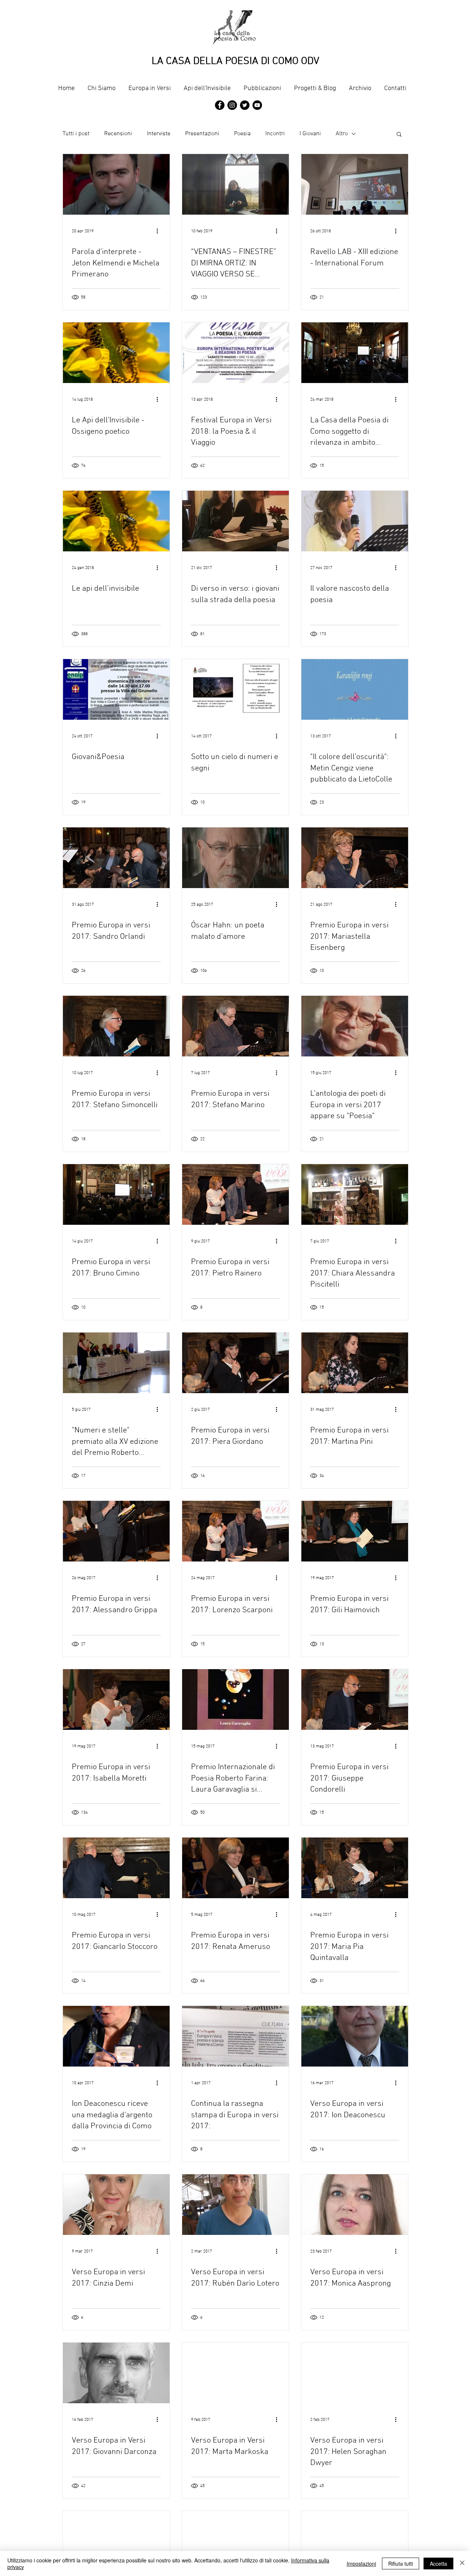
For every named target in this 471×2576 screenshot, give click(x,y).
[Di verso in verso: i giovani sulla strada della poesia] (235, 521)
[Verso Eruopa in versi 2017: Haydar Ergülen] (116, 2541)
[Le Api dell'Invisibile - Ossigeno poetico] (116, 353)
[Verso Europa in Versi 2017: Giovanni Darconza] (116, 2373)
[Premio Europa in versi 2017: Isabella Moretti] (116, 1700)
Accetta (438, 2564)
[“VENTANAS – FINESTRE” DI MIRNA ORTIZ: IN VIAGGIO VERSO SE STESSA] (235, 184)
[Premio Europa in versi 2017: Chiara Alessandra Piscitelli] (355, 1194)
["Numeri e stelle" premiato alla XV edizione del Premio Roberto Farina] (116, 1363)
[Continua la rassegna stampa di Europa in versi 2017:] (235, 2036)
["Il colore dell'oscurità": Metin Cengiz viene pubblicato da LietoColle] (355, 689)
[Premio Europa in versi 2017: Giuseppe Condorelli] (355, 1700)
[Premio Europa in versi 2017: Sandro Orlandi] (116, 858)
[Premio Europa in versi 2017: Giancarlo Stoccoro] (116, 1868)
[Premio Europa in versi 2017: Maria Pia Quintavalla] (355, 1868)
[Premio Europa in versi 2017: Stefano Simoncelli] (116, 1026)
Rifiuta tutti (401, 2564)
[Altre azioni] (160, 231)
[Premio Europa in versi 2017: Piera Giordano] (235, 1363)
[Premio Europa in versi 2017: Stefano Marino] (235, 1026)
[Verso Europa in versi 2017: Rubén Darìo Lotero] (235, 2205)
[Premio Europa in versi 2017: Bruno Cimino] (116, 1194)
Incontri (275, 134)
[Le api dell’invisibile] (116, 521)
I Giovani (310, 134)
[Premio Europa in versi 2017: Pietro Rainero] (235, 1194)
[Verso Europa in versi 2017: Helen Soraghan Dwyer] (355, 2373)
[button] (399, 135)
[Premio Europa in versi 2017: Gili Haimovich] (355, 1531)
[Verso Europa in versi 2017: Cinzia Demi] (116, 2205)
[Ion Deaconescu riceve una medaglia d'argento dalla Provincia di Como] (116, 2036)
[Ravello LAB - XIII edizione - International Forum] (355, 184)
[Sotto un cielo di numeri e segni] (235, 689)
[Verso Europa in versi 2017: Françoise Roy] (235, 2541)
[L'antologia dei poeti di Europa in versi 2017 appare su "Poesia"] (355, 1026)
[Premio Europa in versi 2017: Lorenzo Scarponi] (235, 1531)
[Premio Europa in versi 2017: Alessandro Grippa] (116, 1531)
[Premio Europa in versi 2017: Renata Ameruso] (235, 1868)
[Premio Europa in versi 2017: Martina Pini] (355, 1363)
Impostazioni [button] (361, 2564)
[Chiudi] (462, 2564)
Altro (342, 134)
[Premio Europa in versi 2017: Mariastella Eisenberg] (355, 858)
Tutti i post (76, 134)
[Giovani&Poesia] (116, 689)
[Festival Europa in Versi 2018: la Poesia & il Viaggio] (235, 353)
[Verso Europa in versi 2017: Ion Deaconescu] (355, 2036)
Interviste (159, 134)
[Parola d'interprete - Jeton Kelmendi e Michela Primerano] (116, 184)
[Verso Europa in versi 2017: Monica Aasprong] (355, 2205)
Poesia (242, 134)
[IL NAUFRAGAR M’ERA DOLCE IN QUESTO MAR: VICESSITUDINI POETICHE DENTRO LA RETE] (355, 2541)
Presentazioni (202, 134)
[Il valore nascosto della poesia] (355, 521)
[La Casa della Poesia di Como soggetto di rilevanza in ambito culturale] (355, 353)
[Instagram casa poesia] (232, 105)
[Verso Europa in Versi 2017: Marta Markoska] (235, 2373)
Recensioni (118, 134)
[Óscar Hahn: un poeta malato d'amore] (235, 858)
